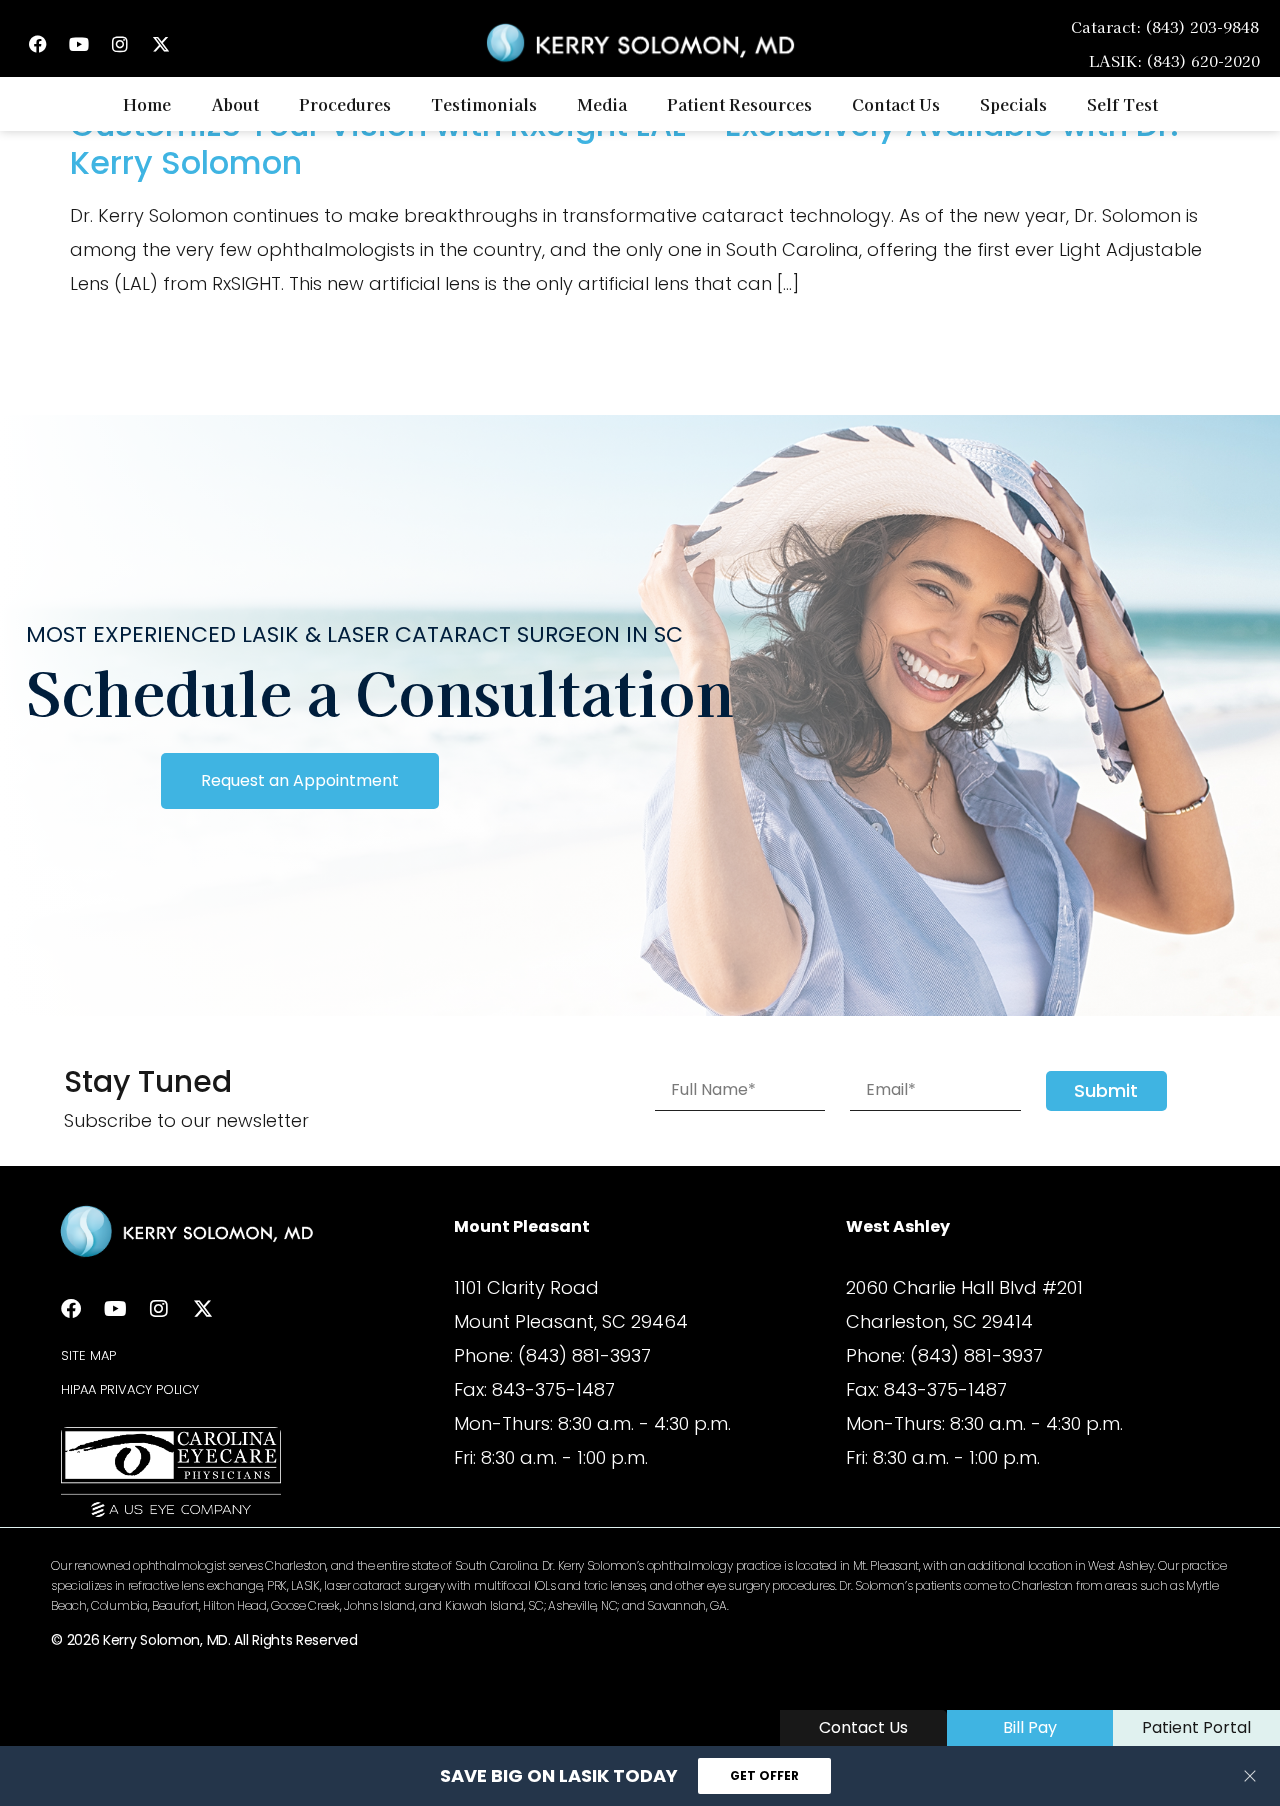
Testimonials (484, 104)
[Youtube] (79, 44)
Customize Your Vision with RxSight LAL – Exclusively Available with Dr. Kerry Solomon (624, 143)
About (235, 104)
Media (602, 104)
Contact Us (896, 104)
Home (147, 104)
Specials (1013, 104)
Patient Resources (739, 104)
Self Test (1122, 104)
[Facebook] (38, 44)
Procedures (345, 104)
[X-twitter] (161, 44)
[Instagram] (120, 44)
